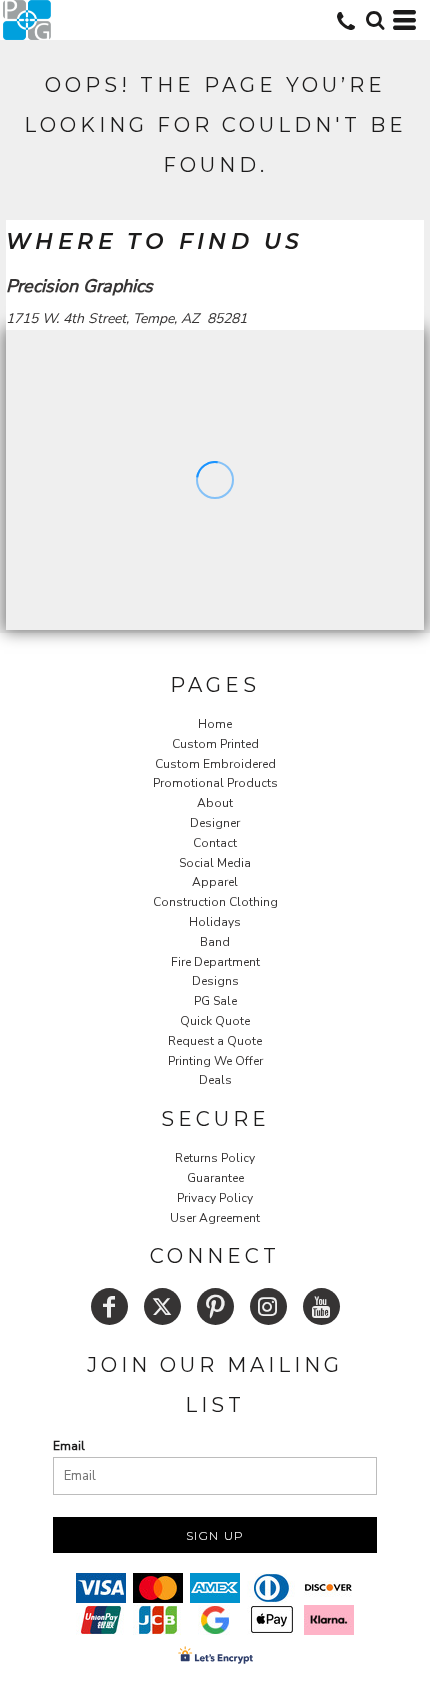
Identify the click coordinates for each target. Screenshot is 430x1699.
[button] (375, 20)
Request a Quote (215, 1041)
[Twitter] (162, 1306)
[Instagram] (268, 1306)
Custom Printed (215, 744)
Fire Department (215, 962)
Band (215, 942)
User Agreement (215, 1218)
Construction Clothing (215, 902)
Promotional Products (215, 783)
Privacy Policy (215, 1198)
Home (215, 724)
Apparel (215, 882)
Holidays (215, 922)
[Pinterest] (215, 1306)
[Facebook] (109, 1306)
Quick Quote (215, 1021)
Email (69, 1446)
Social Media (215, 863)
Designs (215, 981)
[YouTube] (321, 1306)
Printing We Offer (215, 1061)
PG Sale (215, 1001)
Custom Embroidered (215, 764)
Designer (215, 823)
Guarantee (215, 1178)
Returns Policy (215, 1158)
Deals (215, 1080)
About (215, 803)
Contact (215, 843)
